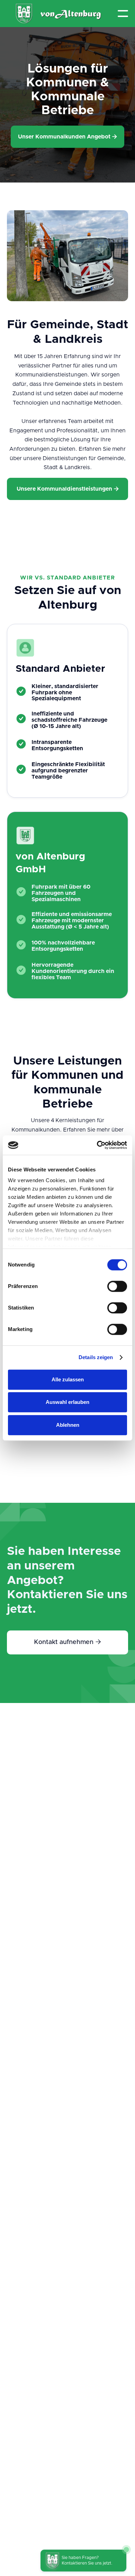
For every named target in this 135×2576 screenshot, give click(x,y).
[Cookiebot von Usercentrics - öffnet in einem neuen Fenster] (97, 1145)
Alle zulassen (68, 1379)
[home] (59, 14)
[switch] (117, 1286)
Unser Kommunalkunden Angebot (67, 137)
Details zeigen (96, 1357)
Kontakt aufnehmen (67, 1642)
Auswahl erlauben (67, 1402)
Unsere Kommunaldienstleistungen (68, 489)
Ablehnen (68, 1425)
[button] (123, 14)
